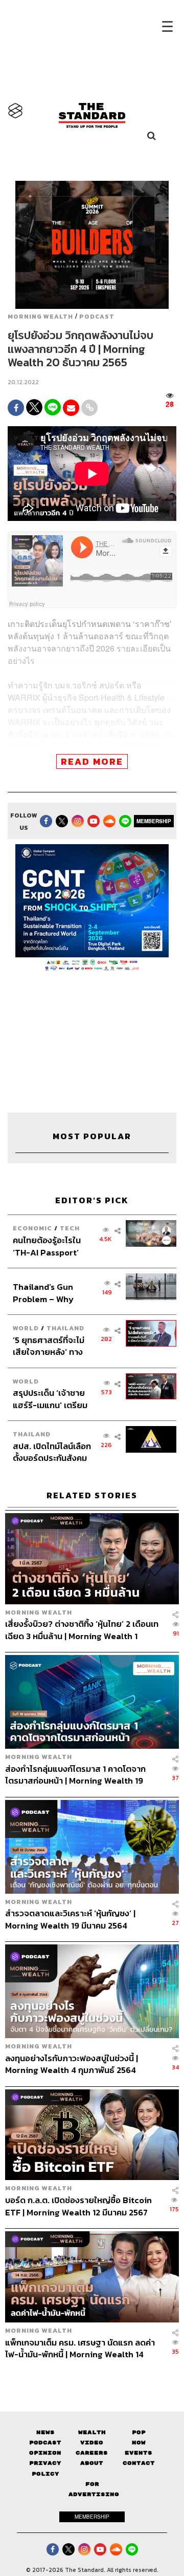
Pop (139, 2432)
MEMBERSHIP (154, 821)
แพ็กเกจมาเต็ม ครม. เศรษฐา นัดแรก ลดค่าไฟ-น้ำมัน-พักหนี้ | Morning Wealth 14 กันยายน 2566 (80, 2348)
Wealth (92, 2432)
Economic (32, 1228)
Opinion (45, 2453)
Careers (92, 2453)
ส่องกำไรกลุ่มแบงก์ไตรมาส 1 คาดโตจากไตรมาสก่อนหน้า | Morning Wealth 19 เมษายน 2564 (75, 1775)
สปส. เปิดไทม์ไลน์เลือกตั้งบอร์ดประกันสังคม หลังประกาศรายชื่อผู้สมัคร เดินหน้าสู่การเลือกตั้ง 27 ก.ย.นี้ (52, 1452)
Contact (139, 2463)
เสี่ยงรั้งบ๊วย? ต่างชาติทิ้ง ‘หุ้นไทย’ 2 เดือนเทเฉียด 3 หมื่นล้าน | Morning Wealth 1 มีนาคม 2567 (82, 1630)
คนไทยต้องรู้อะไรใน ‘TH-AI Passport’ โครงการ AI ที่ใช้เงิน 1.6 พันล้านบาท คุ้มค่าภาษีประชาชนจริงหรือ (51, 1246)
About (92, 2463)
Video (92, 2443)
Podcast (97, 317)
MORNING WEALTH (40, 317)
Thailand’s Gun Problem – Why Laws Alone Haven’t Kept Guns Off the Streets (52, 1293)
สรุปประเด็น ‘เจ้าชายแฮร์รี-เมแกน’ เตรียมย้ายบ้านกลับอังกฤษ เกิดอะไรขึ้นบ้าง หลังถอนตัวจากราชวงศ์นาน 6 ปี (50, 1399)
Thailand (65, 1328)
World (26, 1328)
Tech (70, 1228)
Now (139, 2443)
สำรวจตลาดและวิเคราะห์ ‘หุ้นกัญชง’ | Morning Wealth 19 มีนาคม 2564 (70, 1919)
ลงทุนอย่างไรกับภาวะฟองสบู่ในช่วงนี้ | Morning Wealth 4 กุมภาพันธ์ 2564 (72, 2064)
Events (139, 2453)
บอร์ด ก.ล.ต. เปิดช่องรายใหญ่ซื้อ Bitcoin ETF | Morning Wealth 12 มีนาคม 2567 (78, 2206)
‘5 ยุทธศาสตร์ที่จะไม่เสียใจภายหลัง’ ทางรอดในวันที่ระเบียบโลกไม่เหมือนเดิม (52, 1346)
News (45, 2432)
